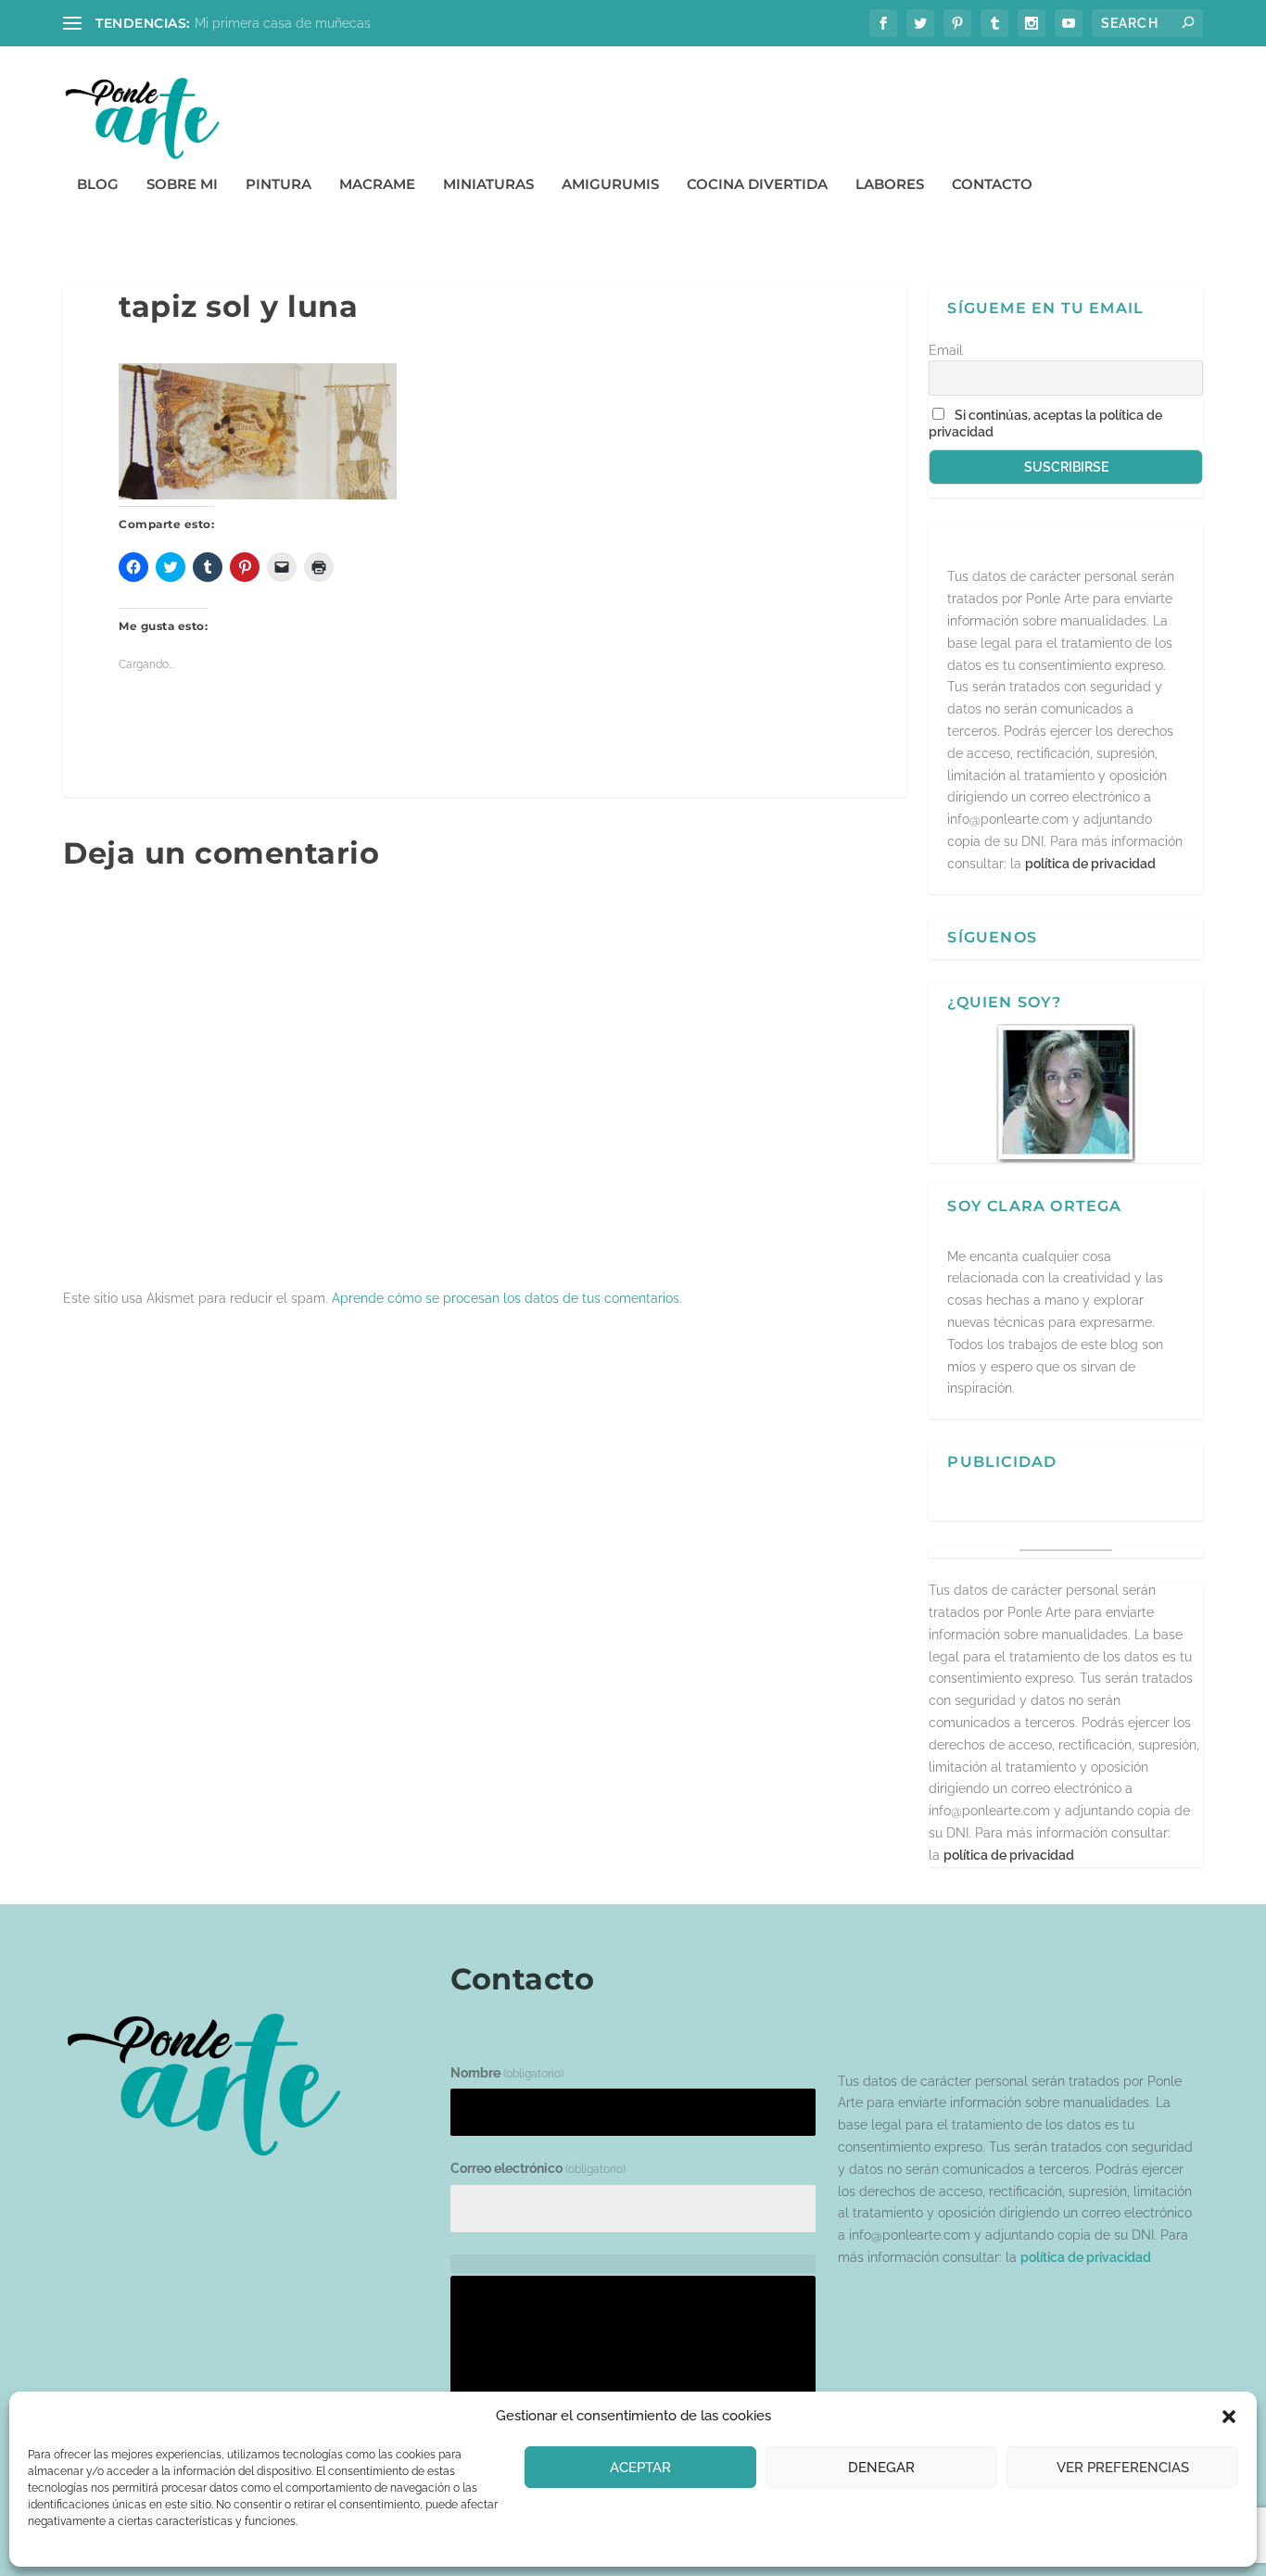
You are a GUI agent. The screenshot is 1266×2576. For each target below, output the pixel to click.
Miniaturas (488, 185)
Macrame (377, 185)
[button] (1229, 2417)
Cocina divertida (757, 185)
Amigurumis (610, 185)
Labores (890, 185)
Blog (98, 185)
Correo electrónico (538, 2168)
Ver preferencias (1123, 2468)
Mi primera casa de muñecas (283, 23)
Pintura (279, 185)
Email (946, 350)
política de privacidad (1090, 864)
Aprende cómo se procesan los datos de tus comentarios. (507, 1298)
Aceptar (640, 2468)
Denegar (881, 2468)
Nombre (507, 2073)
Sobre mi (182, 185)
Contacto (992, 185)
